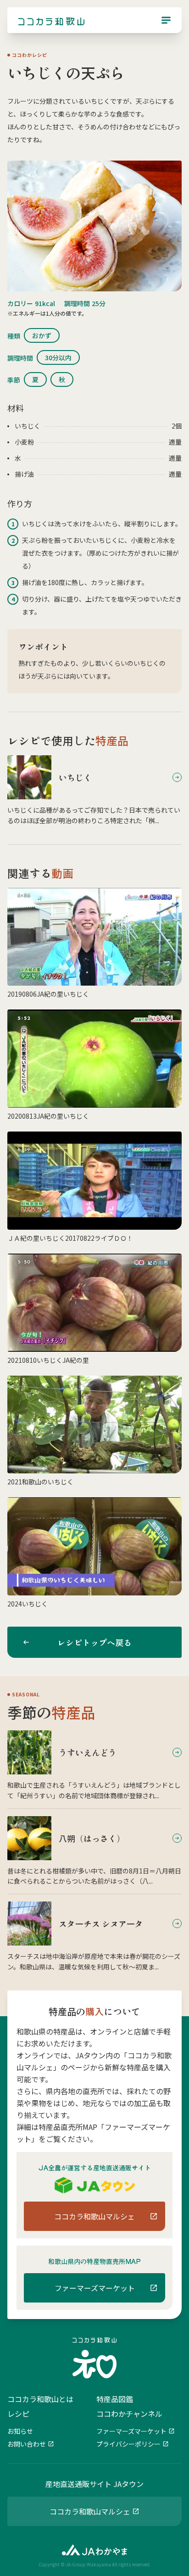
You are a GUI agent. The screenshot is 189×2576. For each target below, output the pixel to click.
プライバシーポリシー (128, 2444)
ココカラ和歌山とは (40, 2399)
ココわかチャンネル (129, 2414)
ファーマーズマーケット (131, 2431)
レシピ (18, 2414)
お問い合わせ (27, 2444)
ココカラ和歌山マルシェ (90, 2511)
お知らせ (20, 2431)
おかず (42, 335)
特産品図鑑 (115, 2399)
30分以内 (58, 357)
